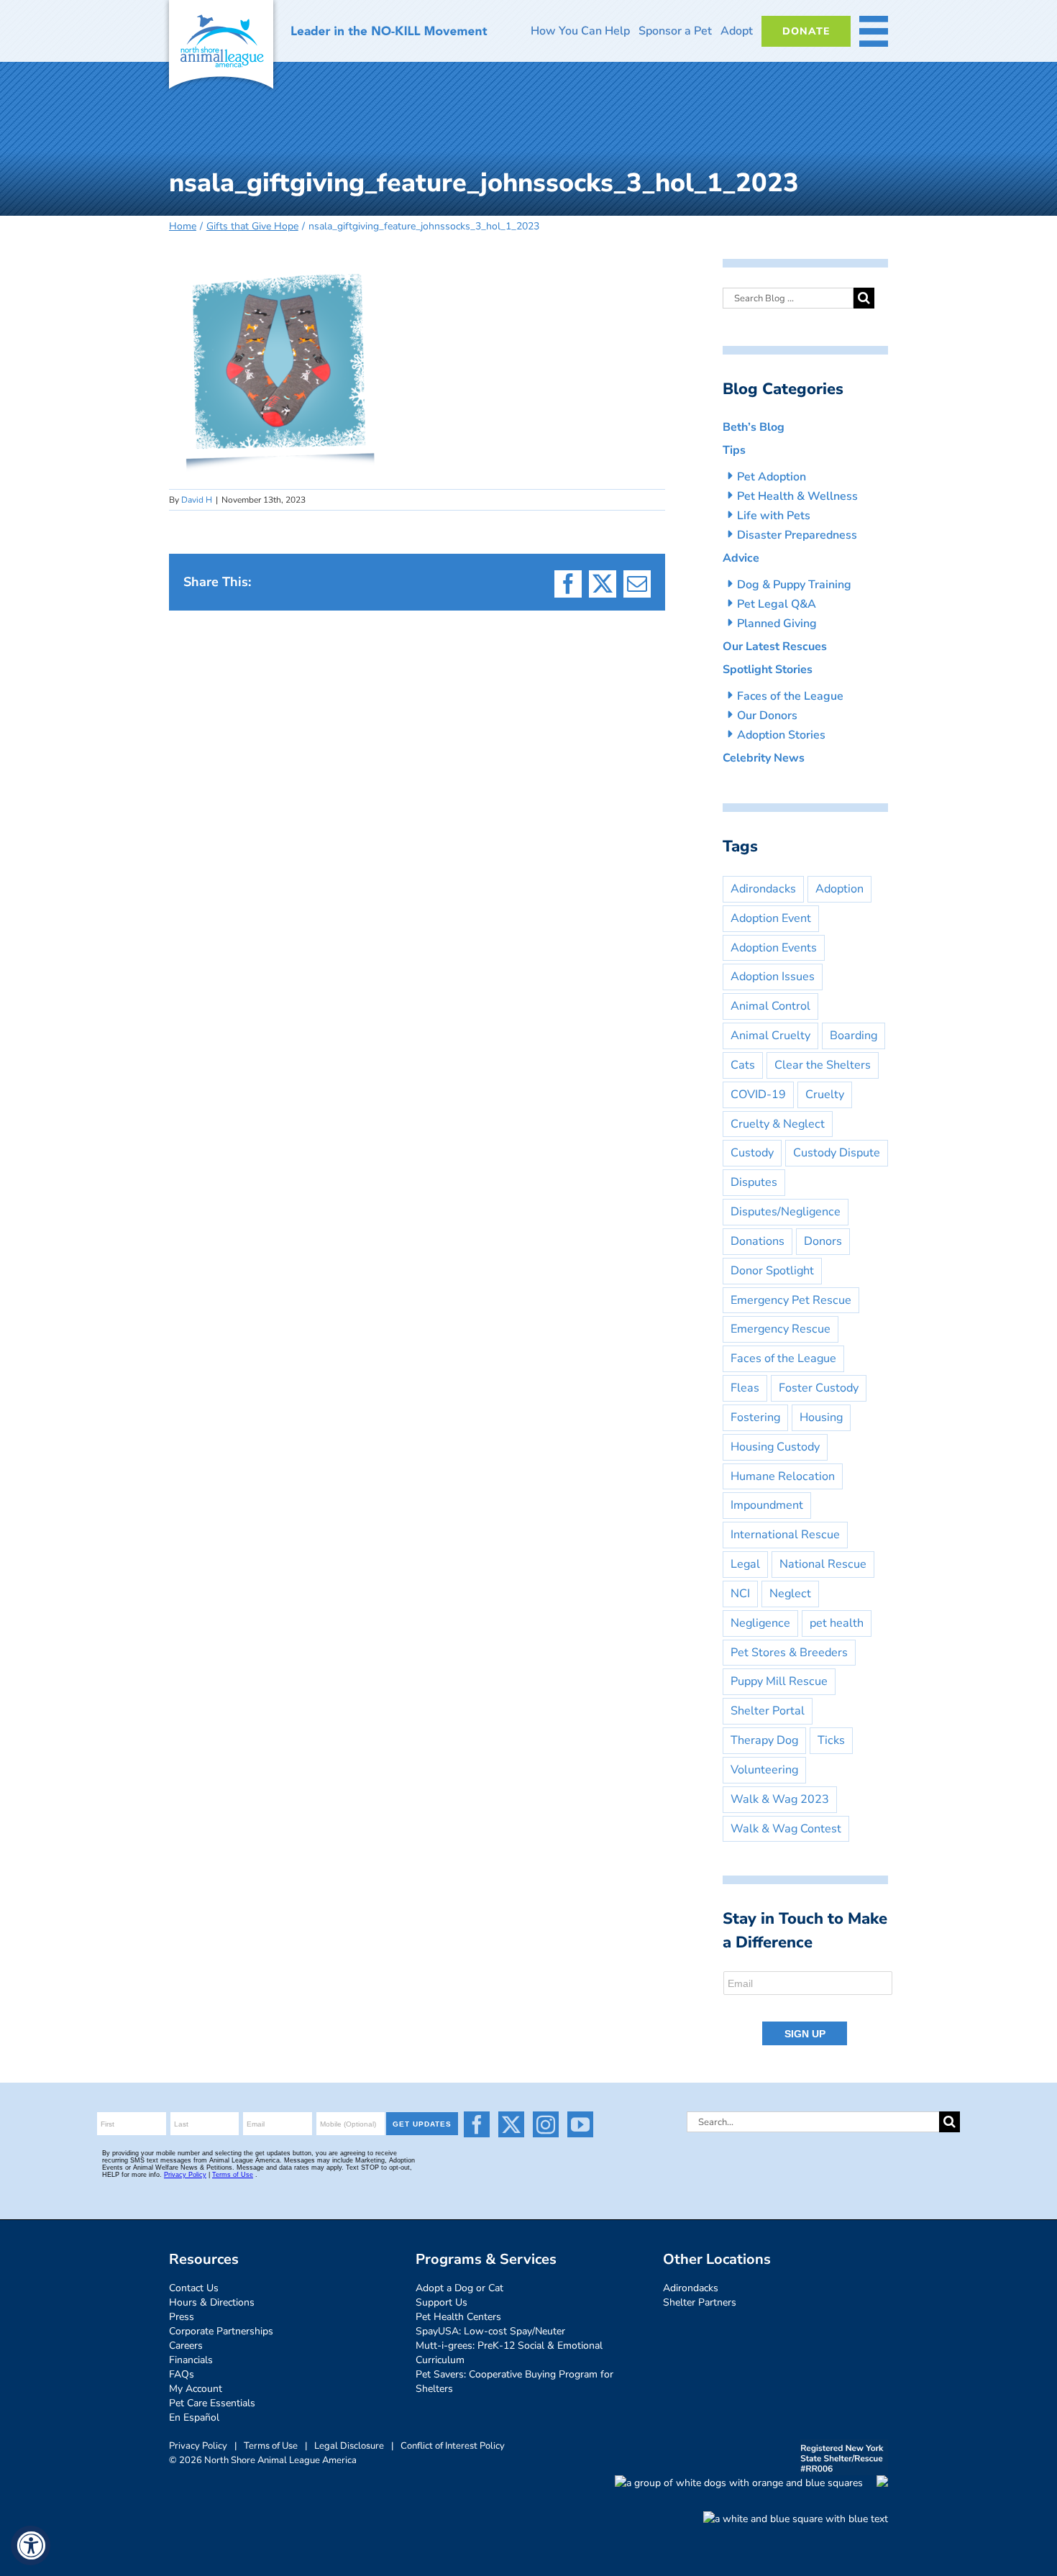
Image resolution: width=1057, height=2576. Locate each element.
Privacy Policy (198, 2446)
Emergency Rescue (781, 1329)
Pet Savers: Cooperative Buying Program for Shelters (514, 2381)
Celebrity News (764, 758)
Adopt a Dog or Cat (459, 2288)
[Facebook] (477, 2124)
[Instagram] (546, 2124)
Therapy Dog (764, 1740)
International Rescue (785, 1535)
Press (182, 2317)
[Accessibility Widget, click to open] (31, 2545)
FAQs (182, 2374)
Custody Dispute (837, 1153)
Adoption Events (774, 948)
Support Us (441, 2302)
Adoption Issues (773, 977)
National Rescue (823, 1564)
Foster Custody (819, 1388)
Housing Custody (775, 1447)
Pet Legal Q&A (777, 604)
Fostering (755, 1417)
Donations (758, 1241)
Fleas (745, 1388)
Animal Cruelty (770, 1036)
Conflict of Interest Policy (453, 2446)
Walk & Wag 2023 (780, 1799)
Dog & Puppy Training (794, 585)
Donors (823, 1241)
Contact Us (194, 2288)
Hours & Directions (212, 2302)
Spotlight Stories (768, 670)
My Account (196, 2389)
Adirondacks (763, 889)
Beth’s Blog (754, 427)
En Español (194, 2417)
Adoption (839, 889)
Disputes (754, 1182)
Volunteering (764, 1770)
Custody (752, 1153)
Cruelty (825, 1095)
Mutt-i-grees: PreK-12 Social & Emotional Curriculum (509, 2353)
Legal (745, 1564)
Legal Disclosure (349, 2446)
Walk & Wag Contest (786, 1829)
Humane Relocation (783, 1476)
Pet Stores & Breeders (789, 1653)
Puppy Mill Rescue (779, 1681)
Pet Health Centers (458, 2317)
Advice (741, 558)
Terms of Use (271, 2446)
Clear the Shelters (823, 1065)
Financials (191, 2360)
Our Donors (767, 716)
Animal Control (770, 1006)
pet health (837, 1623)
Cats (743, 1065)
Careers (186, 2346)
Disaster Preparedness (797, 535)
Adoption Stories (781, 735)
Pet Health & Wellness (797, 496)
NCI (740, 1594)
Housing (821, 1417)
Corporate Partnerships (221, 2331)
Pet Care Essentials (212, 2403)
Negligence (760, 1623)
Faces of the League (790, 696)
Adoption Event (771, 918)
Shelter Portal (768, 1711)
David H (197, 500)
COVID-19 (758, 1095)
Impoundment (767, 1505)
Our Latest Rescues (775, 647)
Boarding (854, 1036)
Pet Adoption (772, 477)
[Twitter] (511, 2124)
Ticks (831, 1740)
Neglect (790, 1594)
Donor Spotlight (772, 1271)
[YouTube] (580, 2124)
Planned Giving (777, 624)
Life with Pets (774, 516)
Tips (734, 450)
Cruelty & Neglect (778, 1124)
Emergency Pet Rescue (791, 1300)
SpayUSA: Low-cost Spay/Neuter (490, 2331)
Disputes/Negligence (786, 1212)
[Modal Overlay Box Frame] (809, 2009)
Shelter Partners (700, 2302)
